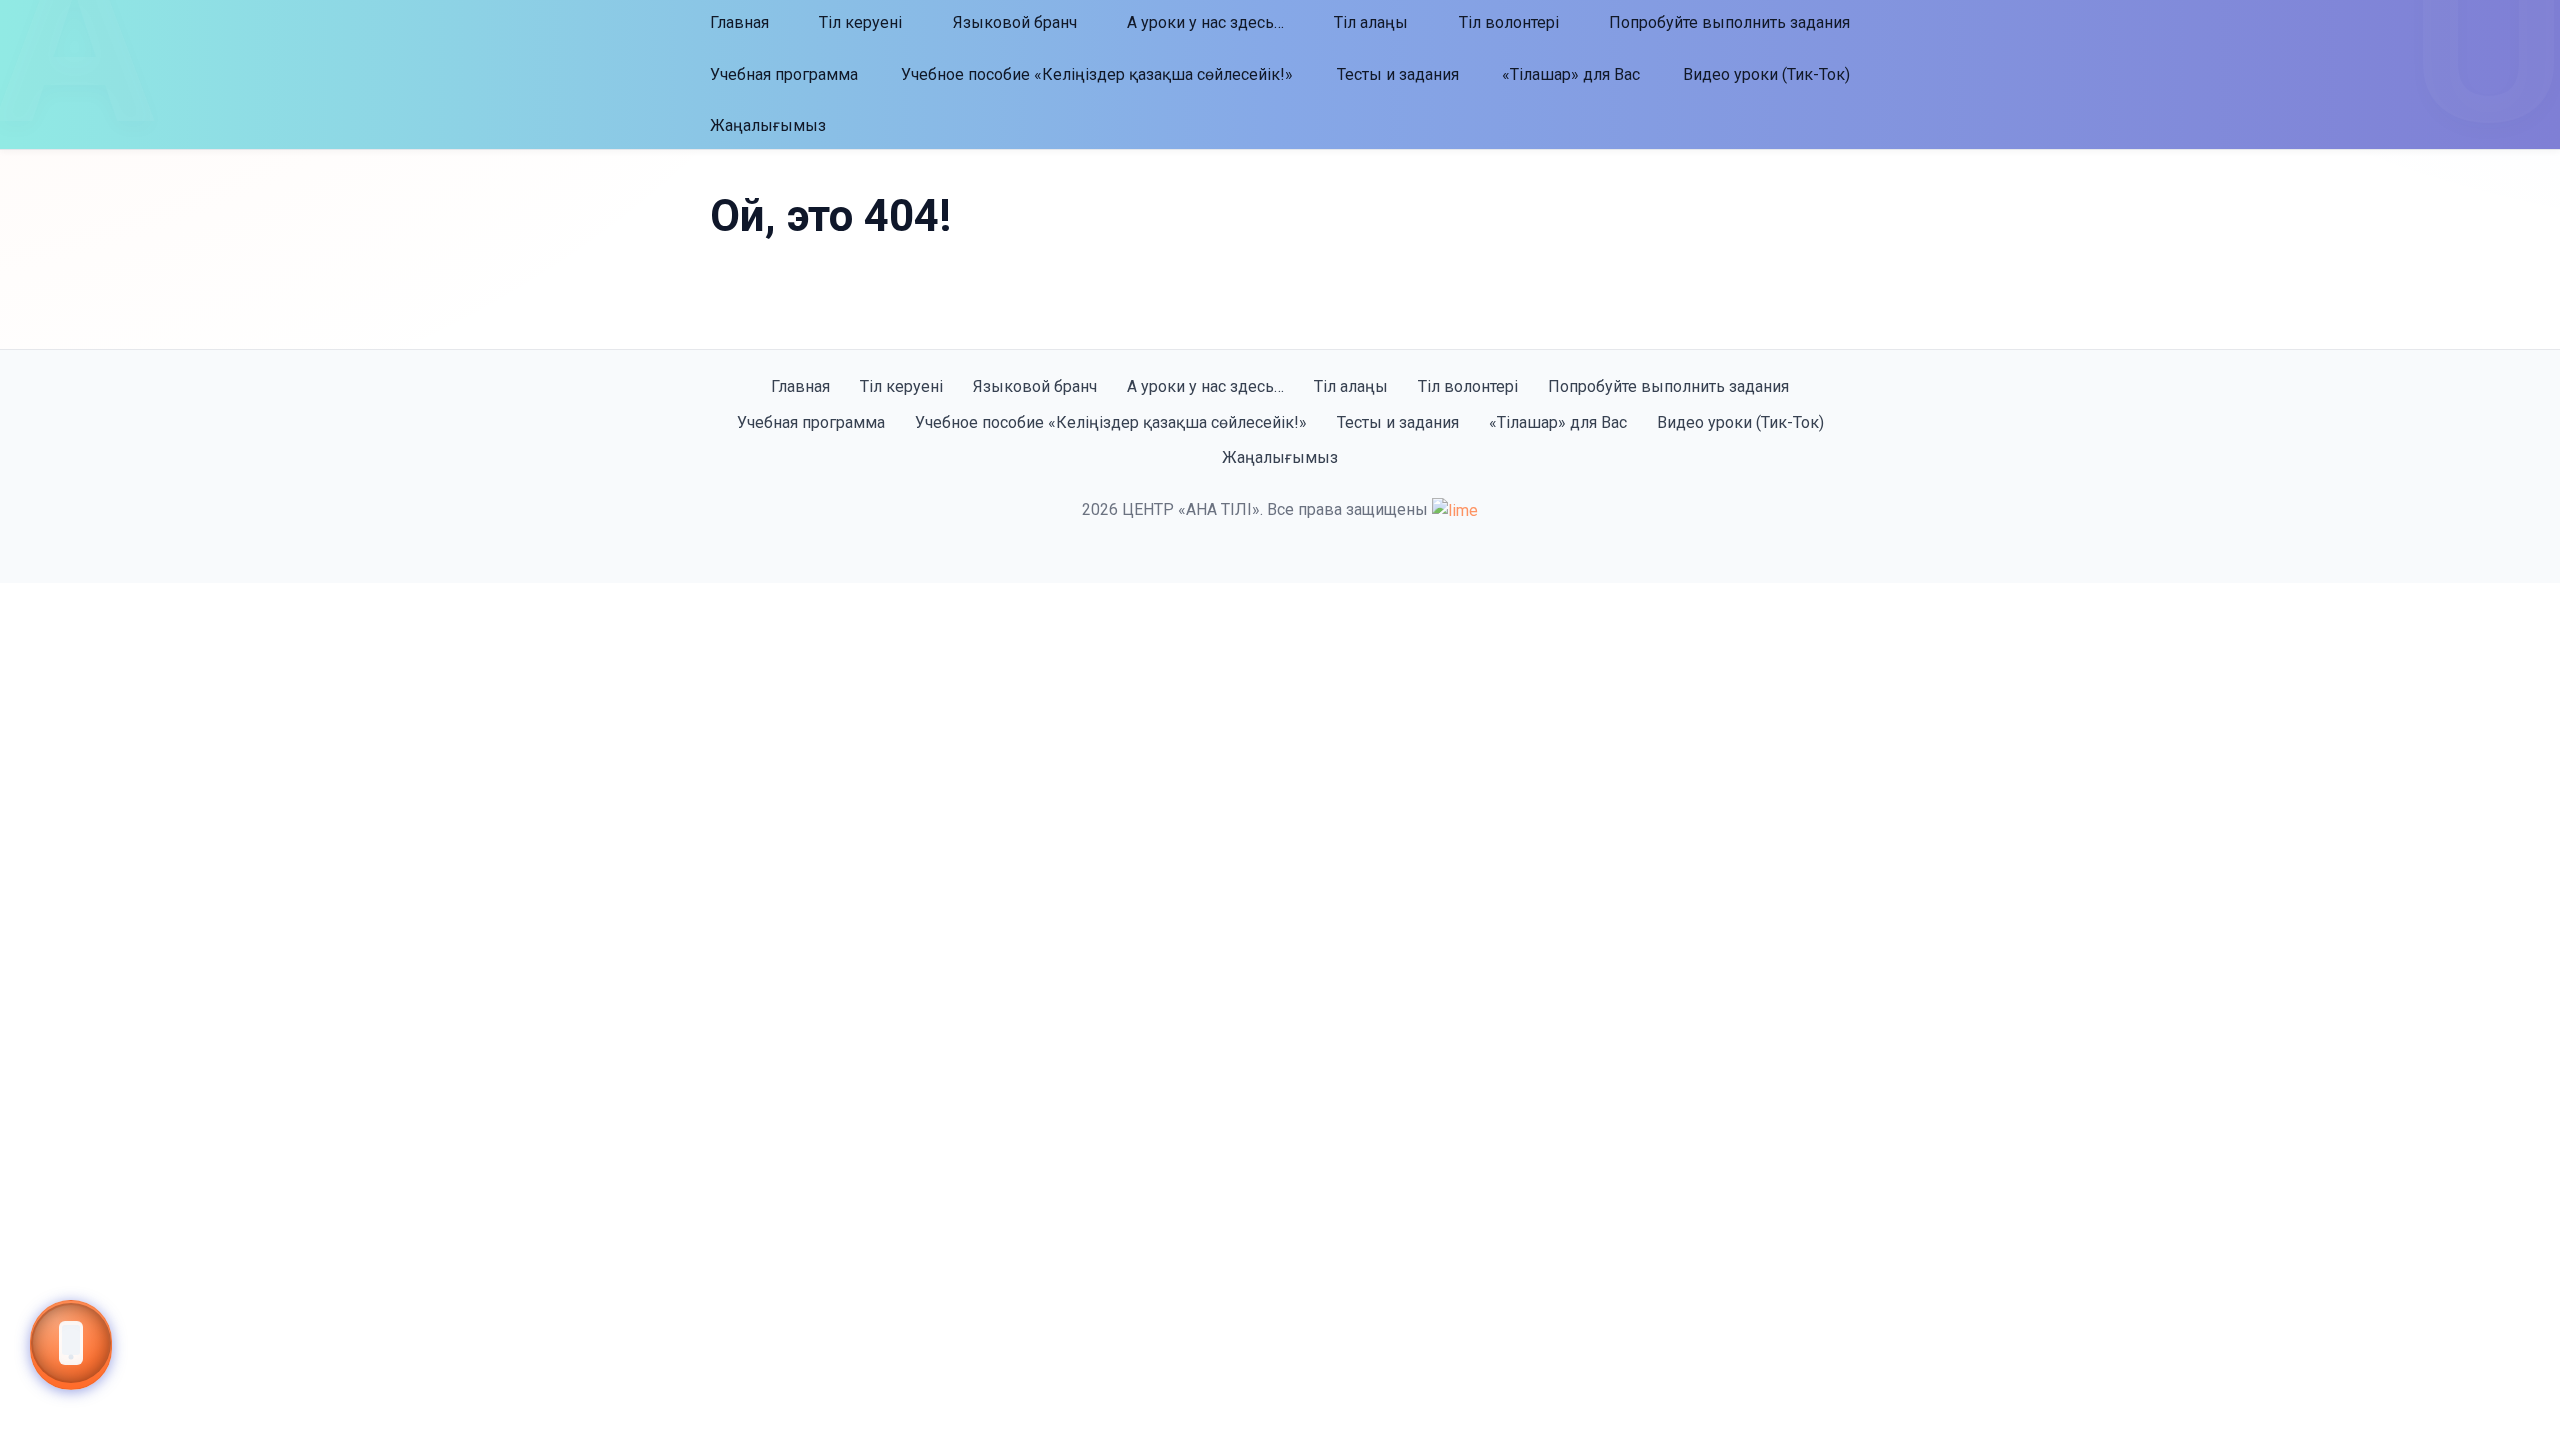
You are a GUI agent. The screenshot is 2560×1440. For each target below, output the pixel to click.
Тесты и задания (1398, 74)
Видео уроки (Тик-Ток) (1766, 74)
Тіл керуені (860, 22)
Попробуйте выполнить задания (1729, 22)
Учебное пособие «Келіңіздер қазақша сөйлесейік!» (1097, 74)
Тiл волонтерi (1509, 22)
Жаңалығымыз (768, 125)
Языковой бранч (1015, 22)
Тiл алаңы (1371, 22)
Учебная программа (784, 74)
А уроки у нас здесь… (1205, 22)
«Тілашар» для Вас (1571, 74)
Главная (739, 22)
